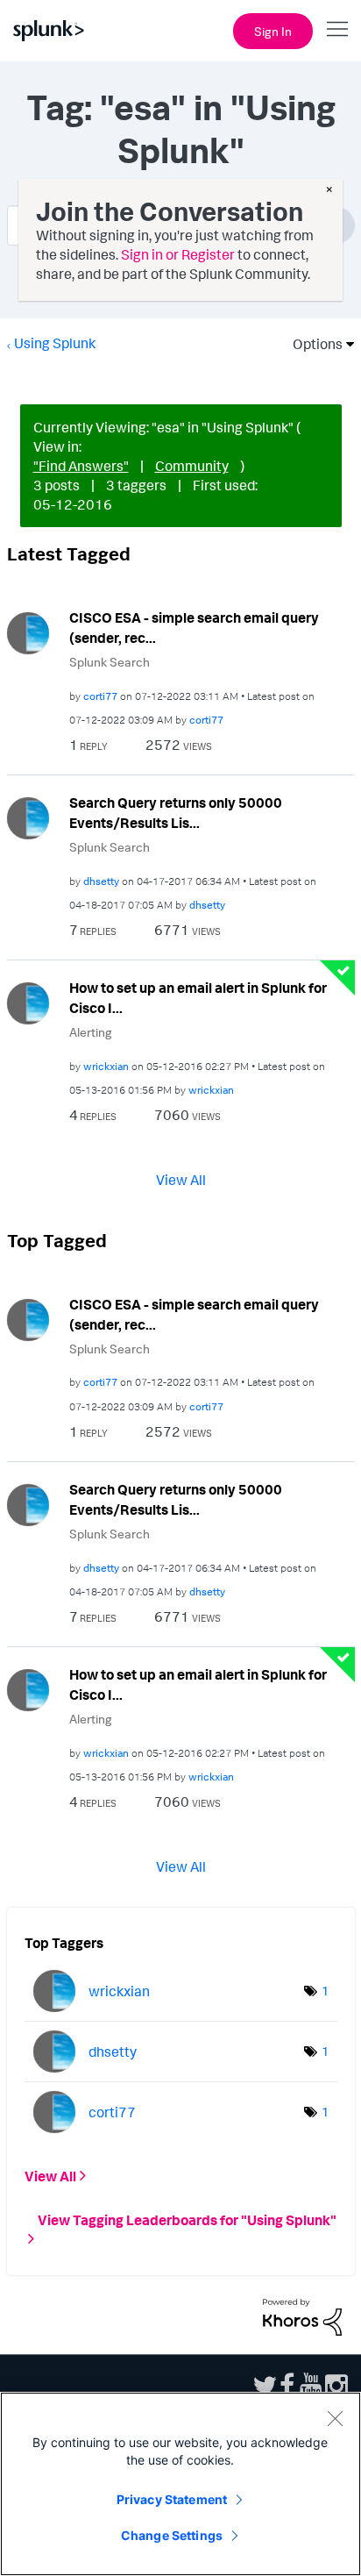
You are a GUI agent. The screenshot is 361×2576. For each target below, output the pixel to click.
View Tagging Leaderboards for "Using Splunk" (187, 2220)
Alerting (91, 1032)
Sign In (273, 31)
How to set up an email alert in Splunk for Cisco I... (198, 998)
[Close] (335, 2418)
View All (181, 1180)
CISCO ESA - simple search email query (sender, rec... (194, 628)
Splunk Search (110, 662)
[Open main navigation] (337, 29)
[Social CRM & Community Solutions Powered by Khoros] (302, 2316)
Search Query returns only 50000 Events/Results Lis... (176, 813)
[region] (180, 2484)
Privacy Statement (172, 2499)
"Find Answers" (81, 466)
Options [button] (312, 344)
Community (192, 466)
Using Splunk (55, 343)
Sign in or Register (178, 254)
